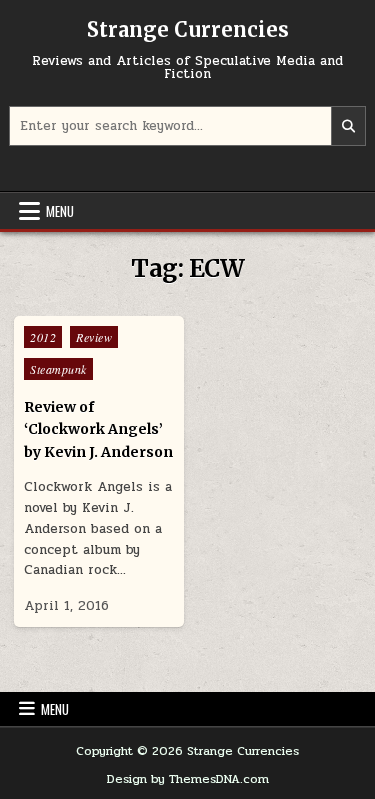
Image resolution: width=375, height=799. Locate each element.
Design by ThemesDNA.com (188, 779)
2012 (43, 337)
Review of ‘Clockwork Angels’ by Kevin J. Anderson (98, 429)
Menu (60, 211)
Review (94, 337)
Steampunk (58, 369)
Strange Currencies (188, 29)
